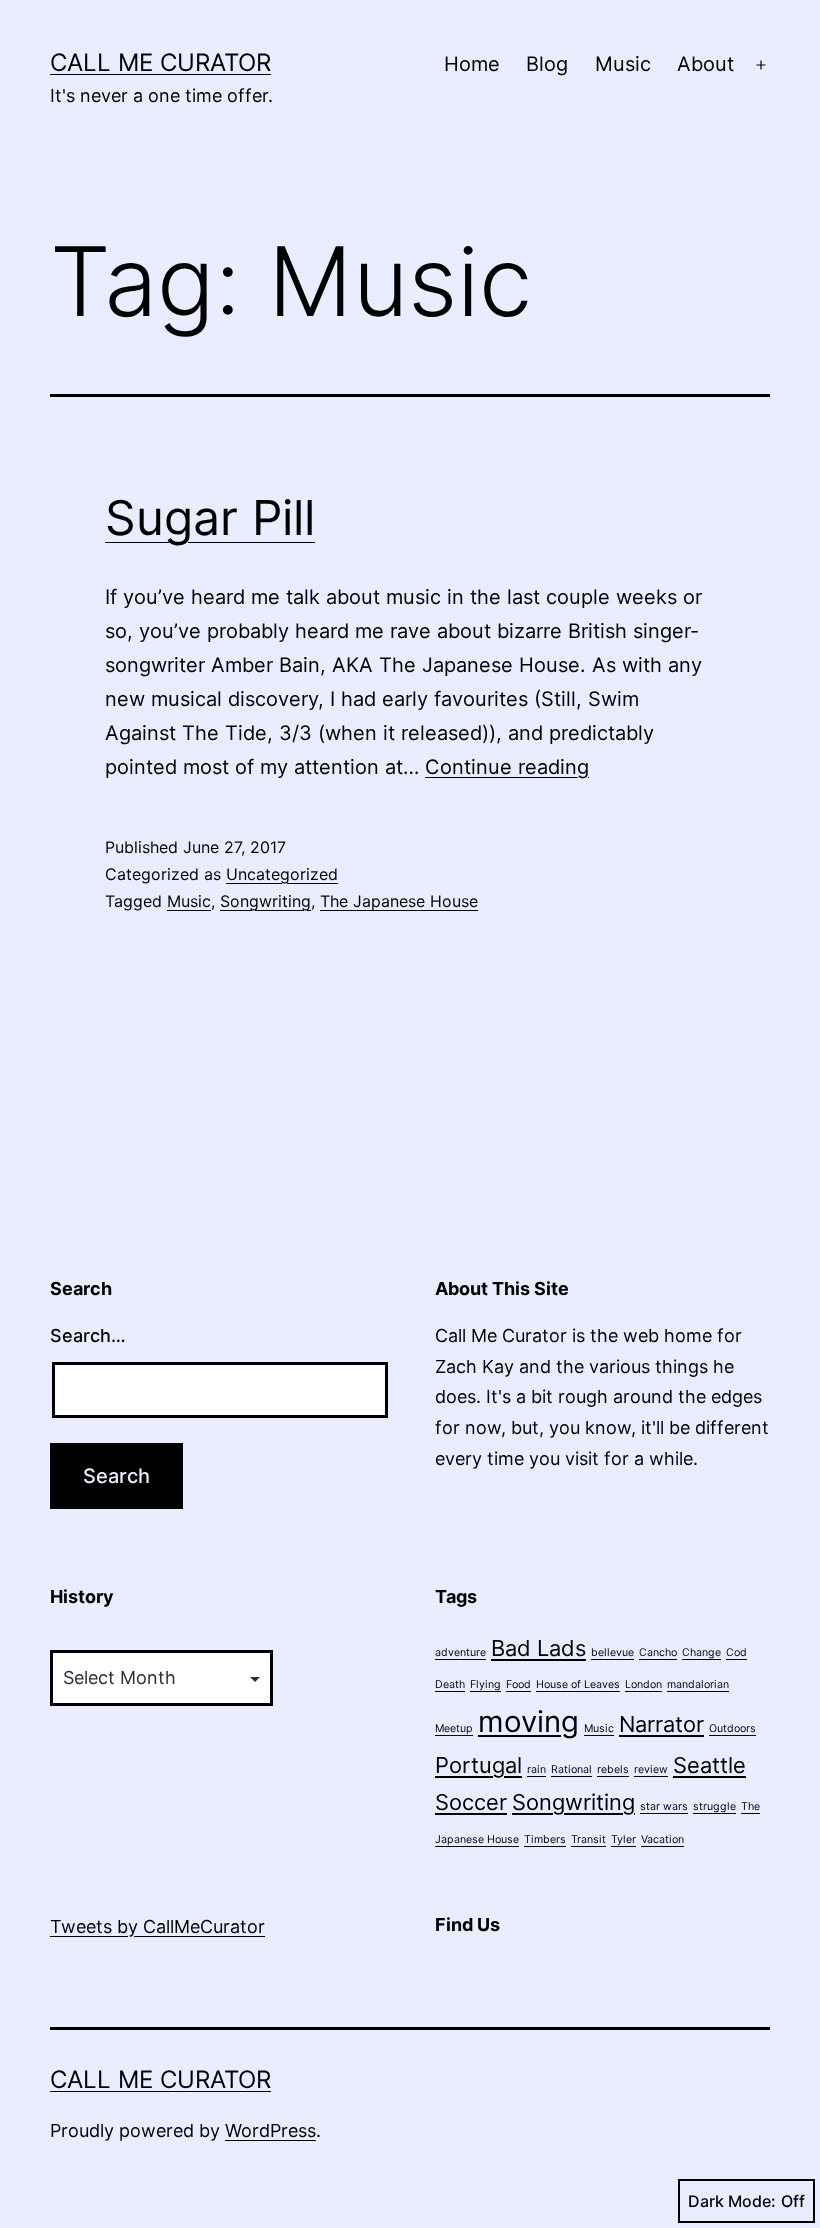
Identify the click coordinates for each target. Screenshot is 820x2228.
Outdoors (732, 1728)
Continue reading (507, 767)
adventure (460, 1652)
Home (472, 64)
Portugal (478, 1765)
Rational (571, 1769)
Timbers (545, 1839)
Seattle (709, 1765)
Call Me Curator (160, 62)
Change (701, 1652)
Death (450, 1684)
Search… (88, 1335)
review (651, 1769)
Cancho (658, 1652)
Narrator (661, 1724)
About (705, 64)
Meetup (454, 1728)
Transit (588, 1839)
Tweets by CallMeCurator (157, 1926)
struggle (714, 1806)
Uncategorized (282, 874)
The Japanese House (399, 901)
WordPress (270, 2130)
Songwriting (265, 901)
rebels (613, 1769)
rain (536, 1769)
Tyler (623, 1839)
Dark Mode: (732, 2201)
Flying (485, 1684)
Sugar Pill (210, 517)
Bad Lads (538, 1648)
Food (518, 1684)
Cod (736, 1652)
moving (528, 1721)
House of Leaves (578, 1684)
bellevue (612, 1652)
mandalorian (698, 1684)
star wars (664, 1806)
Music (623, 64)
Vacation (662, 1839)
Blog (547, 64)
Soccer (471, 1802)
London (643, 1684)
